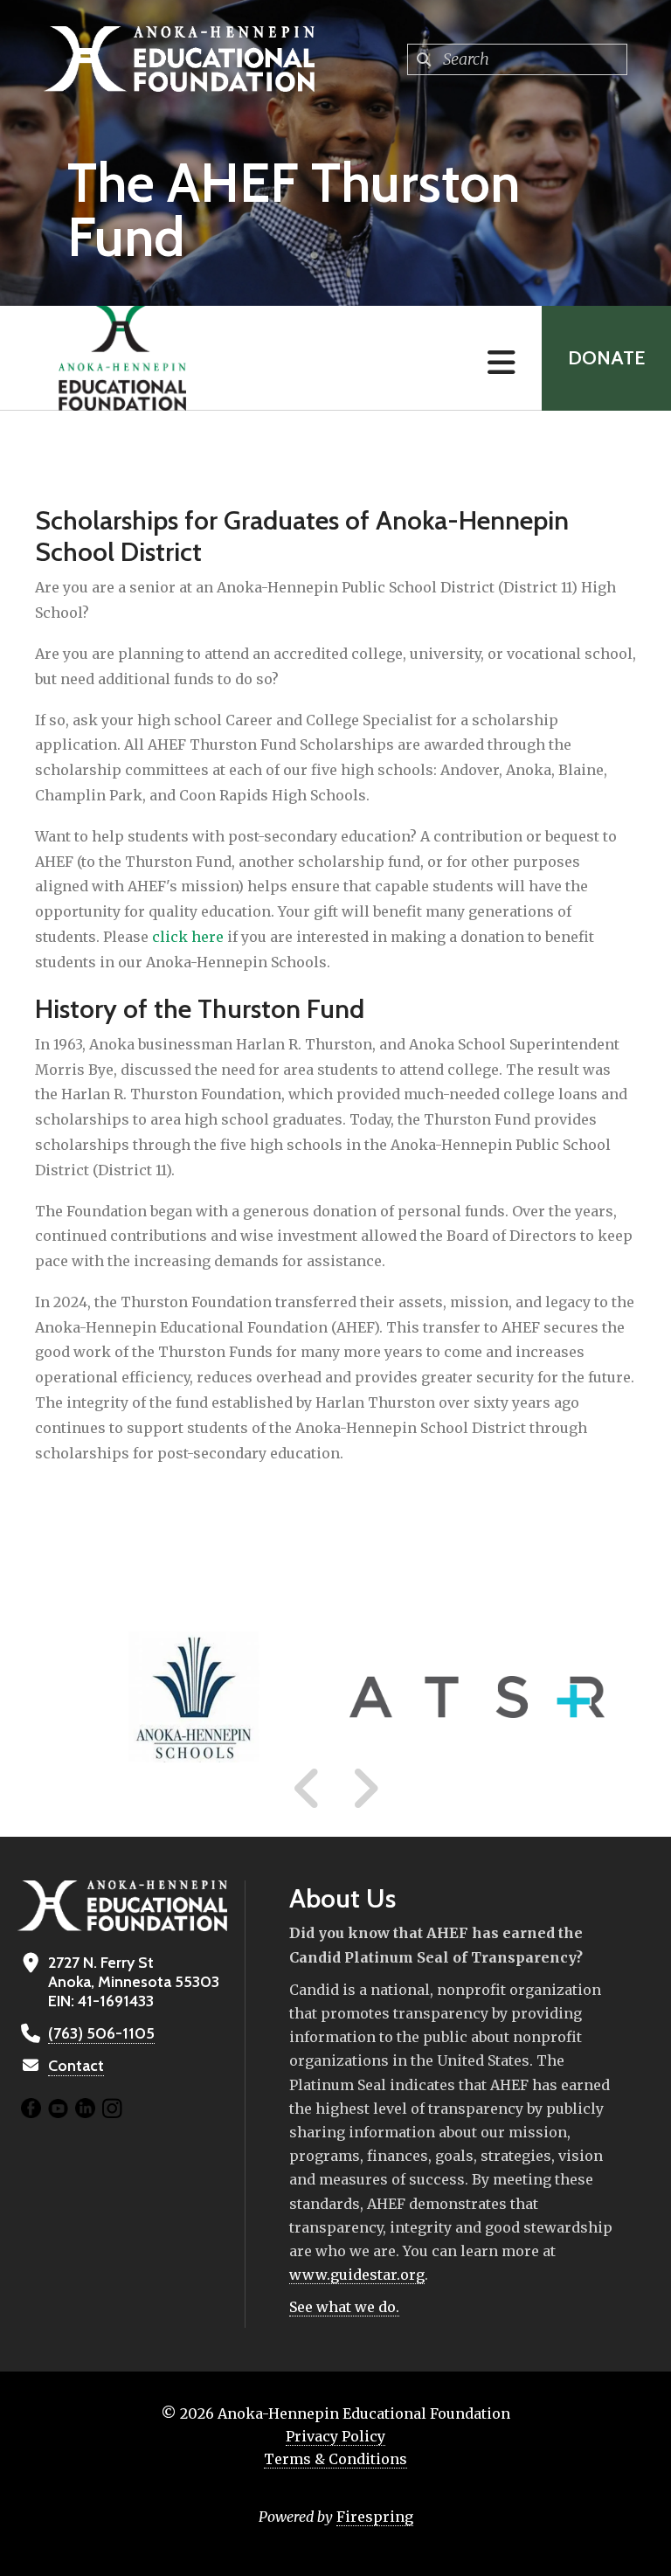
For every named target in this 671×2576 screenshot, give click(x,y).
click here (188, 937)
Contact (76, 2066)
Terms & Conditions (335, 2459)
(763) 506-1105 (101, 2033)
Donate (606, 358)
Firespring (375, 2517)
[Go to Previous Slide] (308, 1789)
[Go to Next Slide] (365, 1789)
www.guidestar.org (357, 2275)
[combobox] (517, 59)
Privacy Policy (335, 2436)
